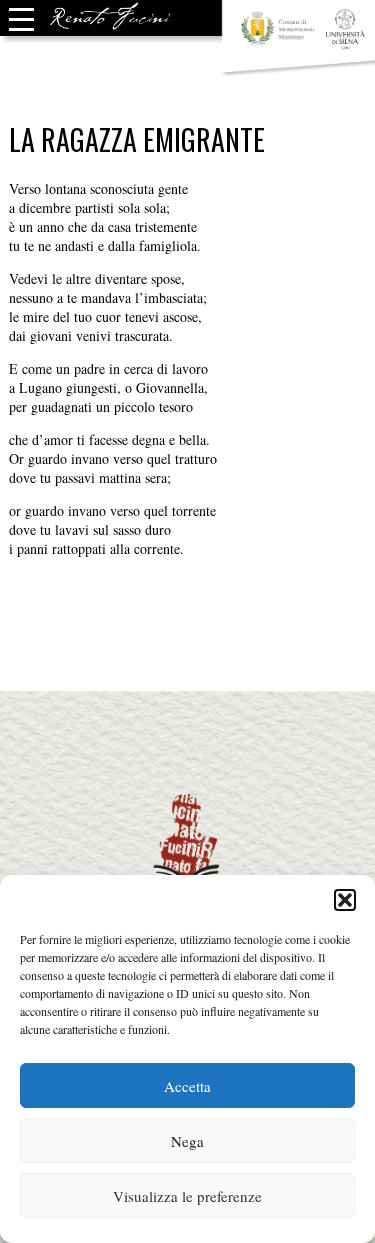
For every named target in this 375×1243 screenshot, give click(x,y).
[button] (345, 900)
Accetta (187, 1086)
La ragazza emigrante (137, 139)
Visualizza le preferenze (187, 1196)
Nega (187, 1141)
